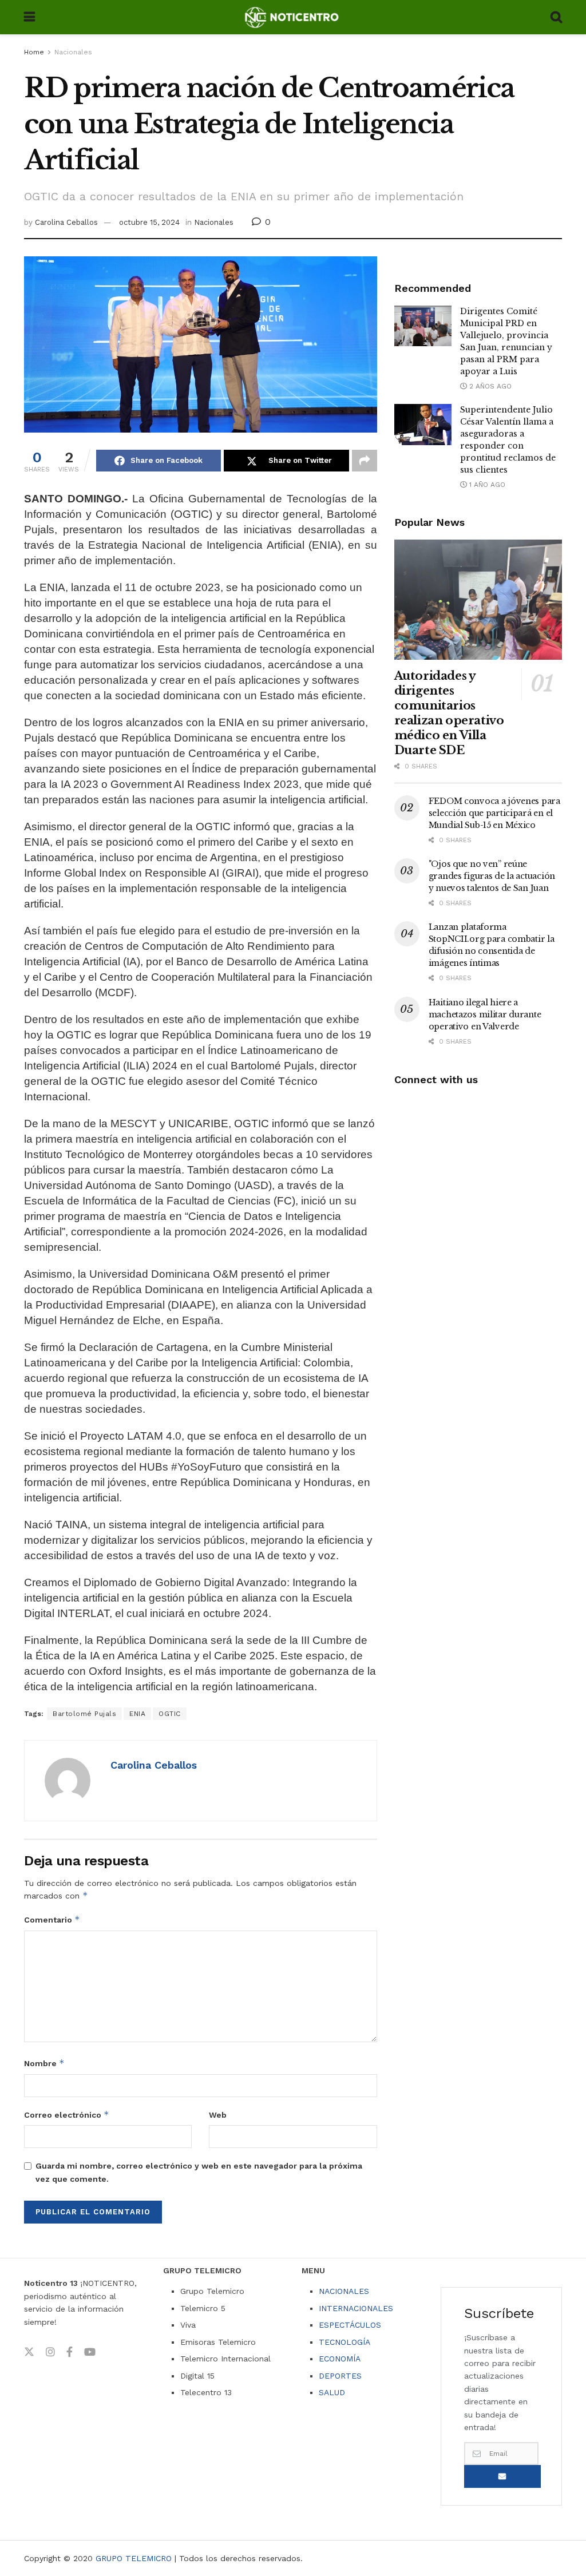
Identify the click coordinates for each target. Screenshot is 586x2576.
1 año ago (486, 485)
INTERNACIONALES (356, 2308)
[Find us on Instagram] (50, 2352)
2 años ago (489, 386)
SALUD (332, 2392)
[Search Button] (556, 17)
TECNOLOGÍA (345, 2342)
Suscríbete (502, 2476)
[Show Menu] (29, 17)
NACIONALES (344, 2291)
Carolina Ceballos (66, 222)
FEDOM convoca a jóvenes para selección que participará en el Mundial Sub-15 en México (494, 813)
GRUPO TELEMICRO (134, 2558)
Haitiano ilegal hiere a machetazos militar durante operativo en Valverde (485, 1014)
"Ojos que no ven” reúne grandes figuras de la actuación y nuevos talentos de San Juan (492, 876)
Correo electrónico (67, 2115)
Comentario (52, 1919)
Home (34, 52)
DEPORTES (340, 2376)
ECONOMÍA (340, 2359)
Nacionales (73, 52)
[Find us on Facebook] (70, 2352)
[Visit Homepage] (293, 17)
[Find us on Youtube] (90, 2352)
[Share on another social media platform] (365, 461)
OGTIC (170, 1714)
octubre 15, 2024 (149, 222)
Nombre (44, 2063)
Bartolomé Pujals (84, 1714)
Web (218, 2115)
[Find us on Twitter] (29, 2352)
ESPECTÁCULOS (350, 2325)
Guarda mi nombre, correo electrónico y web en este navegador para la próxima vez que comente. (199, 2172)
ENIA (137, 1714)
